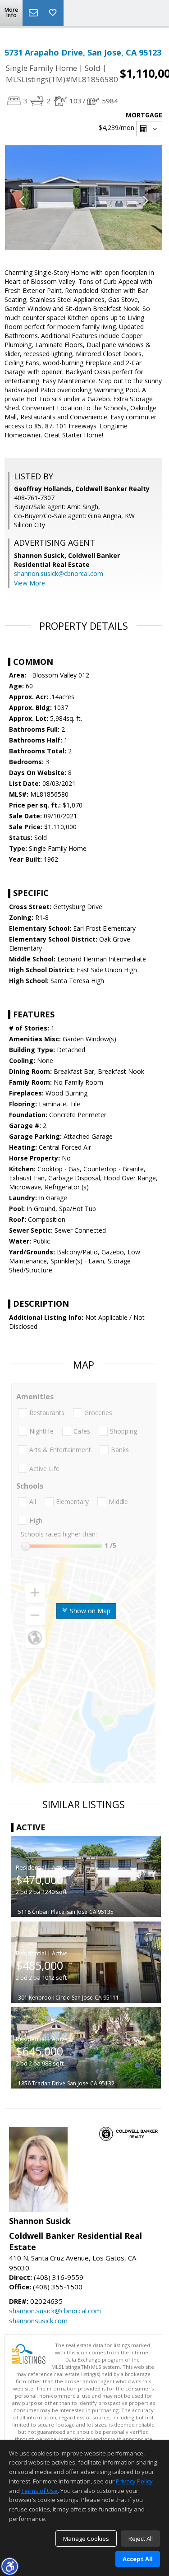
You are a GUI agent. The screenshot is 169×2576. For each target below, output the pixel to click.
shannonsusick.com (38, 2321)
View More (30, 583)
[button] (9, 2566)
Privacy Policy (134, 2481)
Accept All (138, 2559)
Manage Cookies (86, 2539)
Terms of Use (39, 2491)
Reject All (141, 2539)
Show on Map (89, 1611)
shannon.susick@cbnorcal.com (59, 573)
